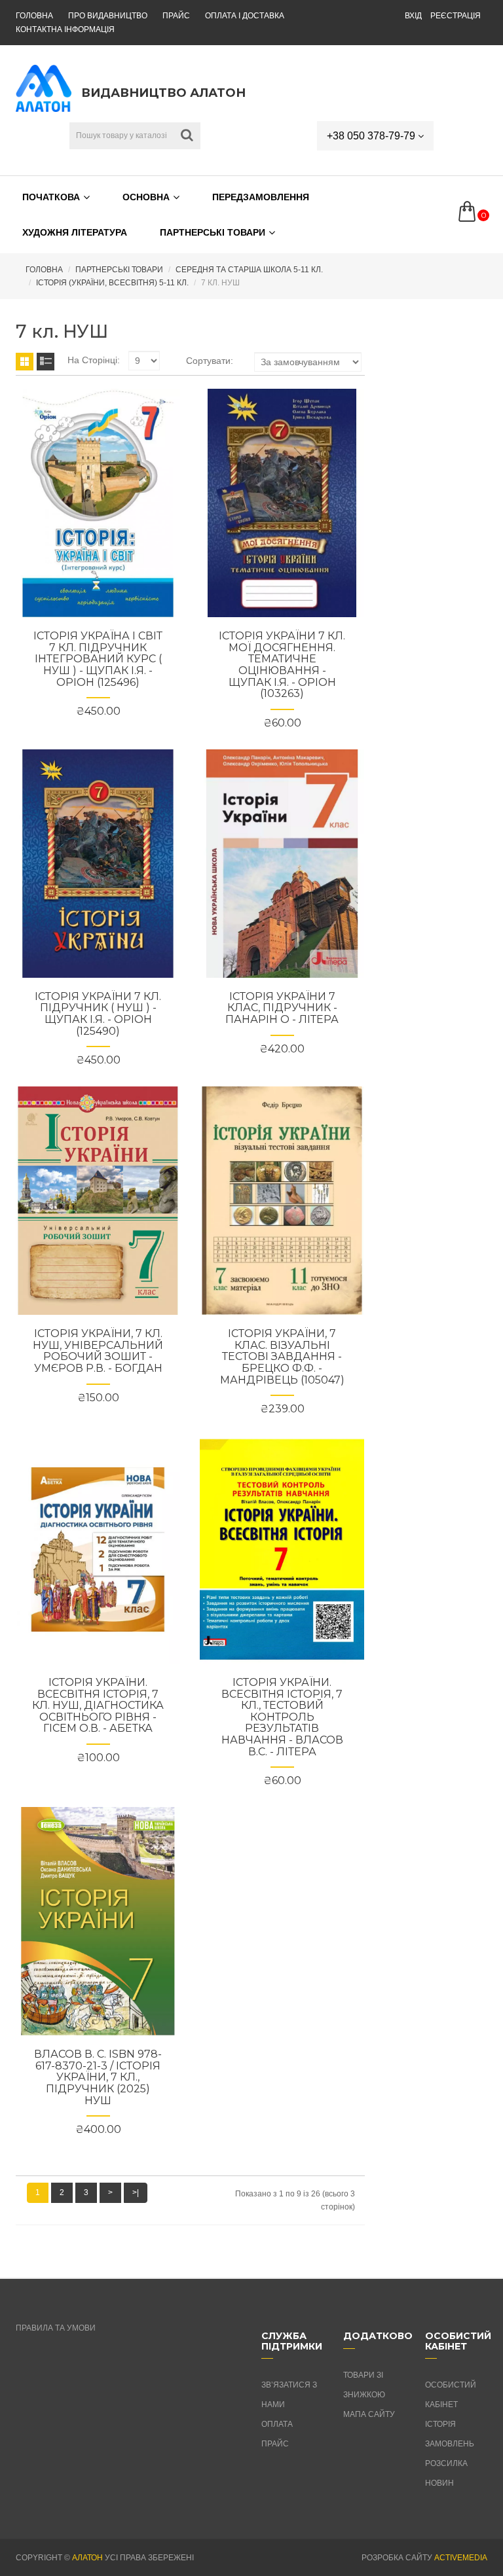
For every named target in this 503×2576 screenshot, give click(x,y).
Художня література (75, 232)
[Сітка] (25, 362)
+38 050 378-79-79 (372, 136)
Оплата (277, 2424)
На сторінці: (94, 360)
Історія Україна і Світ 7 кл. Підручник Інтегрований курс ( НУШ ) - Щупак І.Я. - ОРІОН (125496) (98, 659)
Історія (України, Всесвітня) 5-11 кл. (112, 283)
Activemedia (461, 2558)
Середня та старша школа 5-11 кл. (249, 270)
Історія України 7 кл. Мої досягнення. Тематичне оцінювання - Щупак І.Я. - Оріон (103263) (282, 665)
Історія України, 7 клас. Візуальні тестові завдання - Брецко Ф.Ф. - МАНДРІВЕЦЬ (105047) (282, 1356)
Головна (34, 16)
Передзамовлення (261, 197)
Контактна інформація (65, 29)
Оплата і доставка (245, 16)
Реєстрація (456, 16)
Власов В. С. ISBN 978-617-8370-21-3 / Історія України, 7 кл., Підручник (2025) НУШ (98, 2077)
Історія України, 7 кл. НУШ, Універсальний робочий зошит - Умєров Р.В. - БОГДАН (98, 1351)
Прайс (176, 16)
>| (136, 2192)
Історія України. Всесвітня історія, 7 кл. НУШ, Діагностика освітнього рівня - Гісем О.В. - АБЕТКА (98, 1705)
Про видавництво (108, 16)
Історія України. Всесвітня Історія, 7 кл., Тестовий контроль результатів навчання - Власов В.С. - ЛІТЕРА (282, 1717)
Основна (146, 197)
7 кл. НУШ (220, 283)
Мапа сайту (369, 2414)
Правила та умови (56, 2328)
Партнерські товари (213, 232)
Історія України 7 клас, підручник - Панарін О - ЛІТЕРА (282, 1008)
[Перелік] (46, 362)
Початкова (51, 197)
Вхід (413, 16)
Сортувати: (210, 361)
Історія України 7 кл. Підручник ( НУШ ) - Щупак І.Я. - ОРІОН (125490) (98, 1014)
